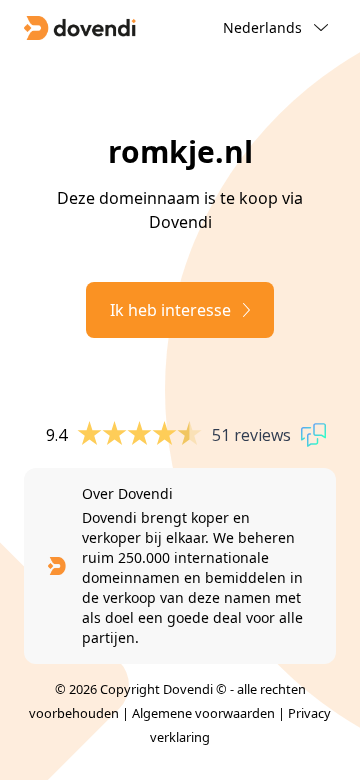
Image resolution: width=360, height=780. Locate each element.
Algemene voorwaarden (203, 713)
